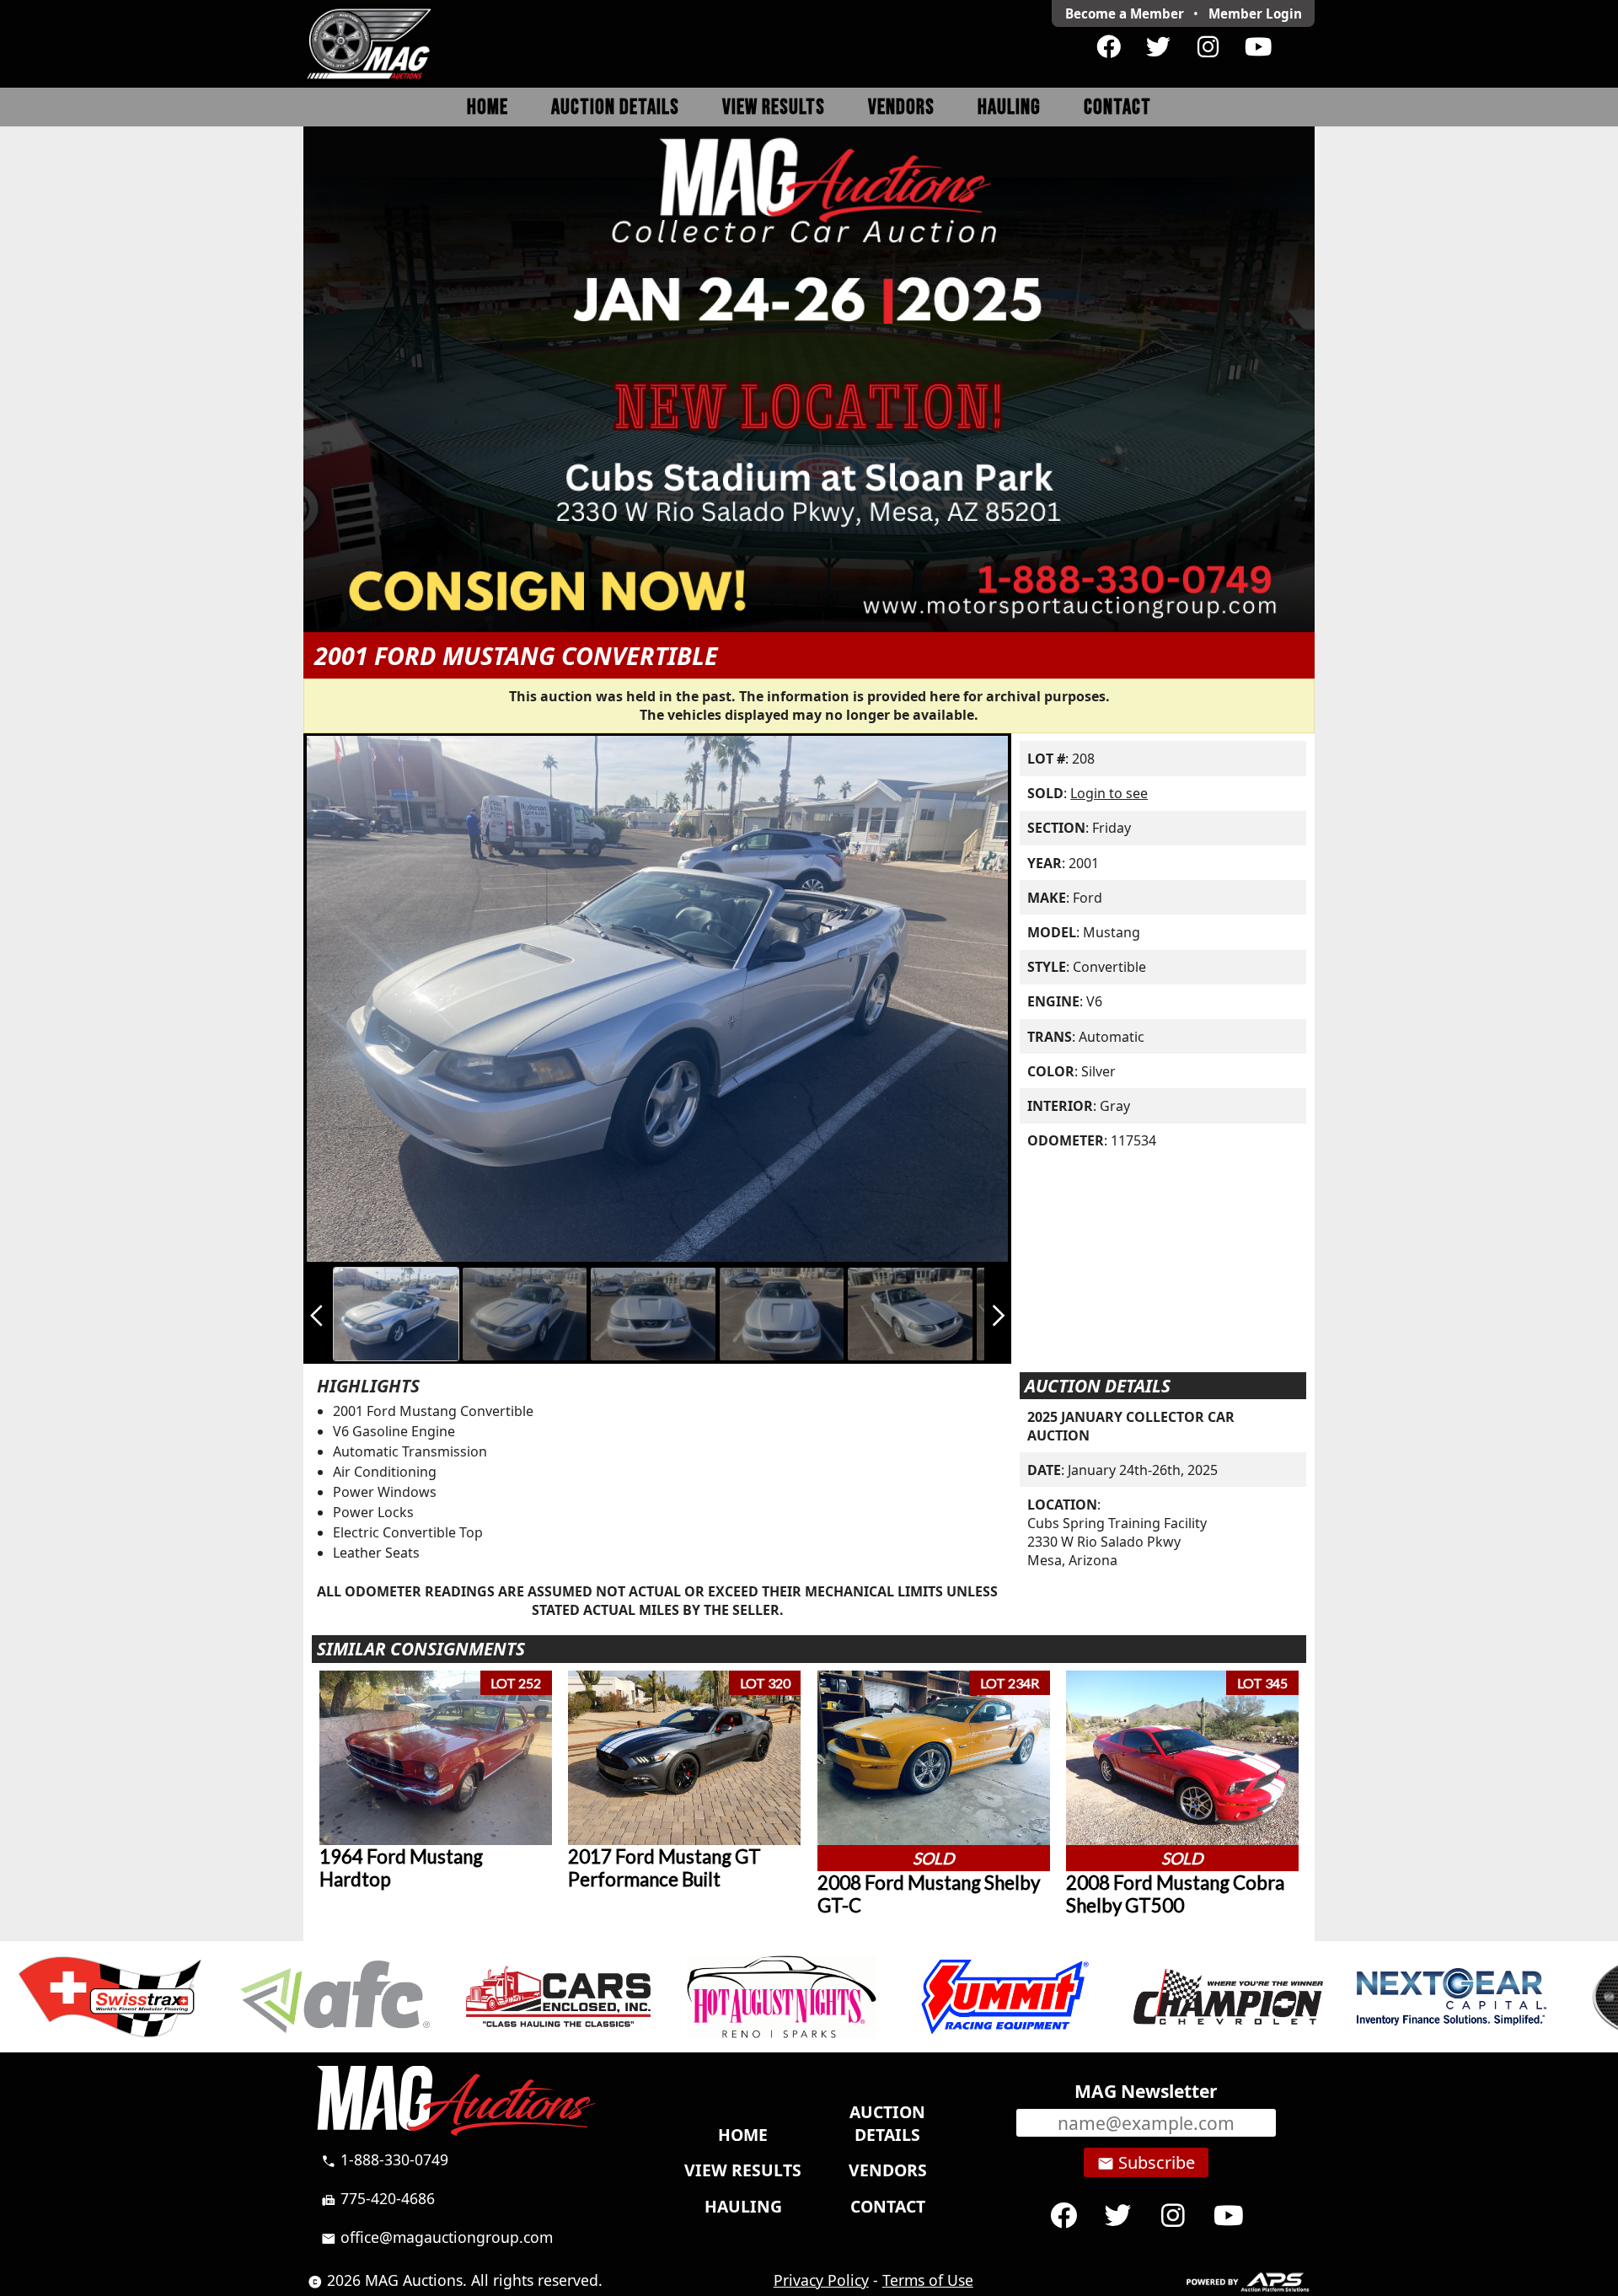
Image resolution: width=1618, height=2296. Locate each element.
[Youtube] (1258, 47)
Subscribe (1146, 2163)
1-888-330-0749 (385, 2159)
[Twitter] (1158, 47)
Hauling (1009, 107)
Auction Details (615, 107)
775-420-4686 (378, 2198)
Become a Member (1125, 13)
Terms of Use (928, 2280)
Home (488, 107)
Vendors (901, 107)
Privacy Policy (821, 2280)
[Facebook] (1109, 47)
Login (1255, 13)
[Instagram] (1208, 47)
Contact (1117, 107)
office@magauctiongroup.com (437, 2237)
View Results (774, 107)
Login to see (1109, 793)
